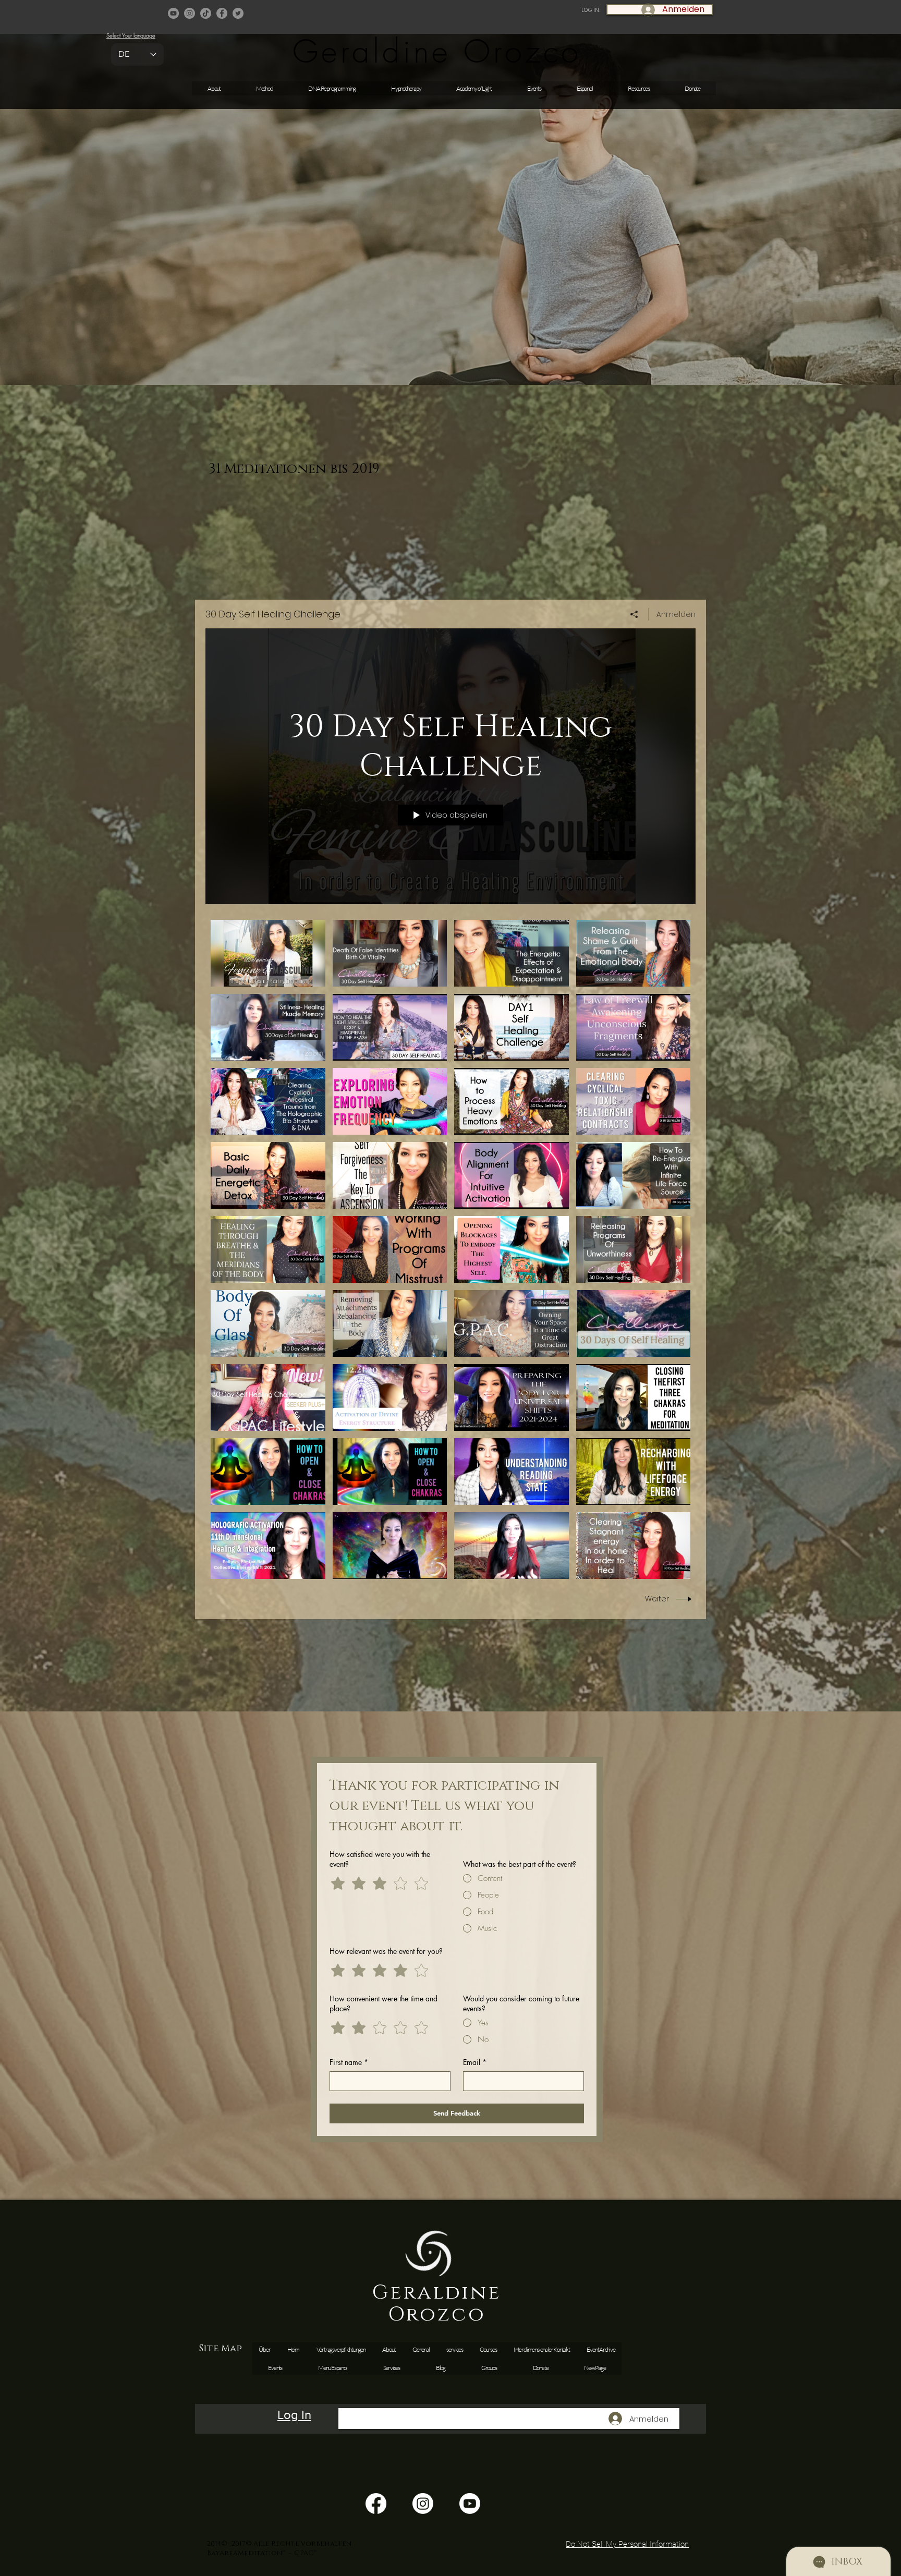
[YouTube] (173, 13)
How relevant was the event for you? (386, 1951)
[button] (534, 88)
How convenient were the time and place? (383, 2003)
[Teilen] (634, 614)
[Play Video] (268, 953)
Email (475, 2062)
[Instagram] (190, 13)
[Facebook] (222, 13)
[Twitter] (238, 13)
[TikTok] (206, 13)
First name (349, 2062)
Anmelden (676, 614)
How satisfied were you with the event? (380, 1859)
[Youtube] (470, 2504)
